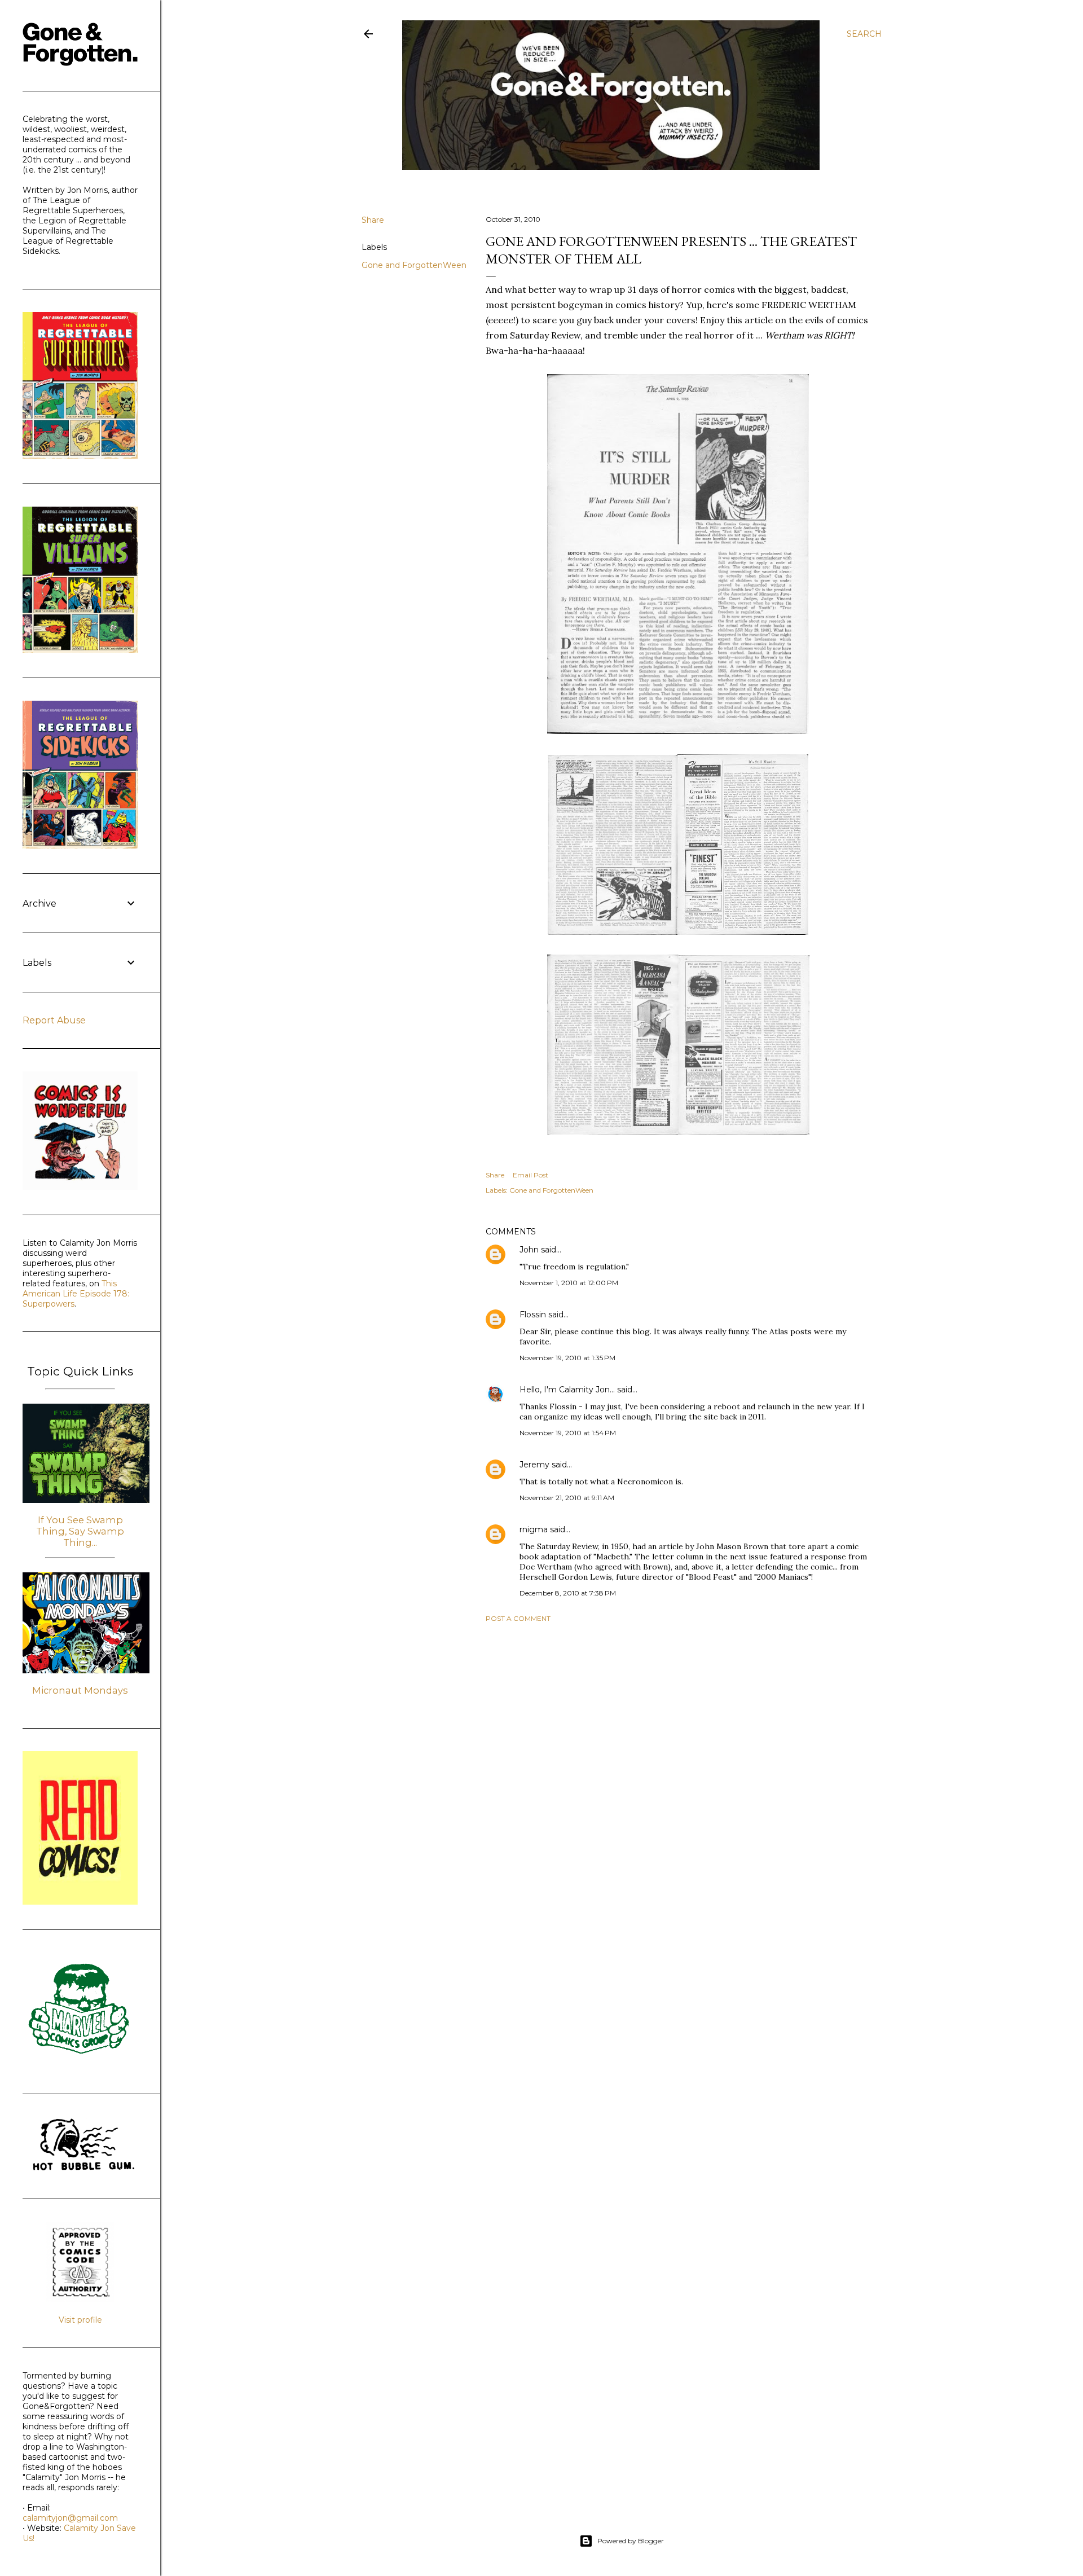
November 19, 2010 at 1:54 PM (568, 1433)
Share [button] (373, 220)
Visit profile (80, 2320)
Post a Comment (518, 1618)
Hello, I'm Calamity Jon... (567, 1390)
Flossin (533, 1315)
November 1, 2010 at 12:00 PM (569, 1283)
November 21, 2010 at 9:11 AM (567, 1498)
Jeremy (534, 1465)
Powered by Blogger (631, 2541)
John (529, 1250)
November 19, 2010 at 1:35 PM (567, 1358)
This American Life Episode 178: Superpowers (76, 1294)
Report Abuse (54, 1020)
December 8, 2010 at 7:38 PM (568, 1593)
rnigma (534, 1529)
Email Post (531, 1175)
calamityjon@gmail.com (70, 2518)
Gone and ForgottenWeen (414, 265)
